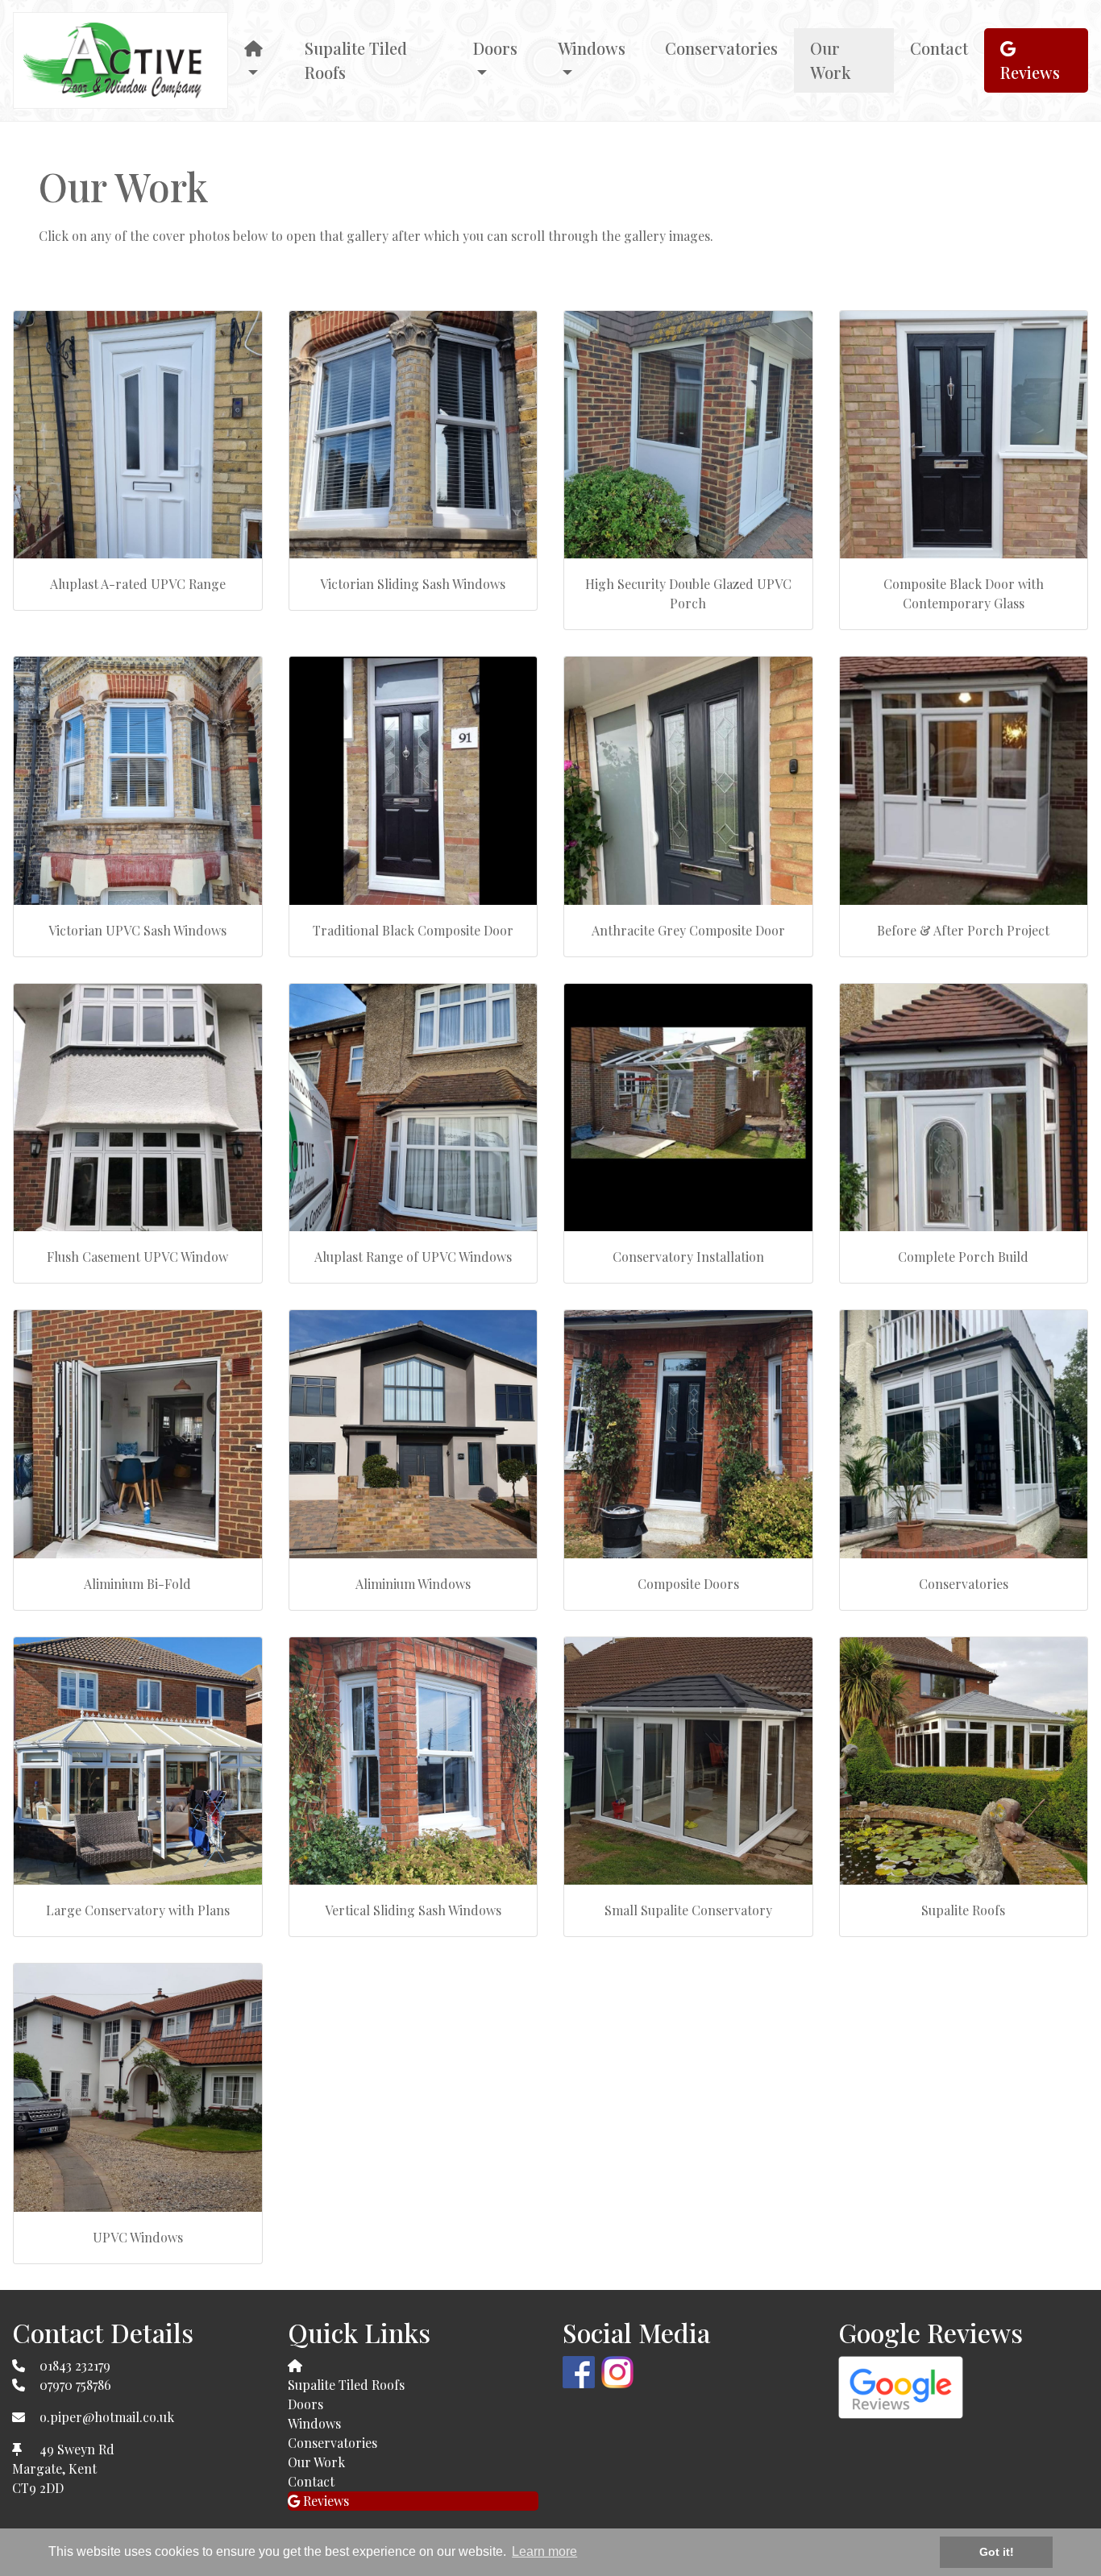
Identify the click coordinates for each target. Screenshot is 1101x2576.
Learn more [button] (544, 2551)
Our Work (831, 60)
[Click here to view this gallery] (138, 435)
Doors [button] (495, 48)
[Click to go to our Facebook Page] (582, 2370)
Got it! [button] (997, 2552)
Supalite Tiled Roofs (356, 60)
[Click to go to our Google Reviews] (901, 2385)
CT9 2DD (38, 2488)
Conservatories (721, 48)
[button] (258, 60)
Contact (939, 48)
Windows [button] (592, 48)
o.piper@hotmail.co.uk (107, 2417)
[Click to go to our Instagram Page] (621, 2370)
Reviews (1030, 72)
